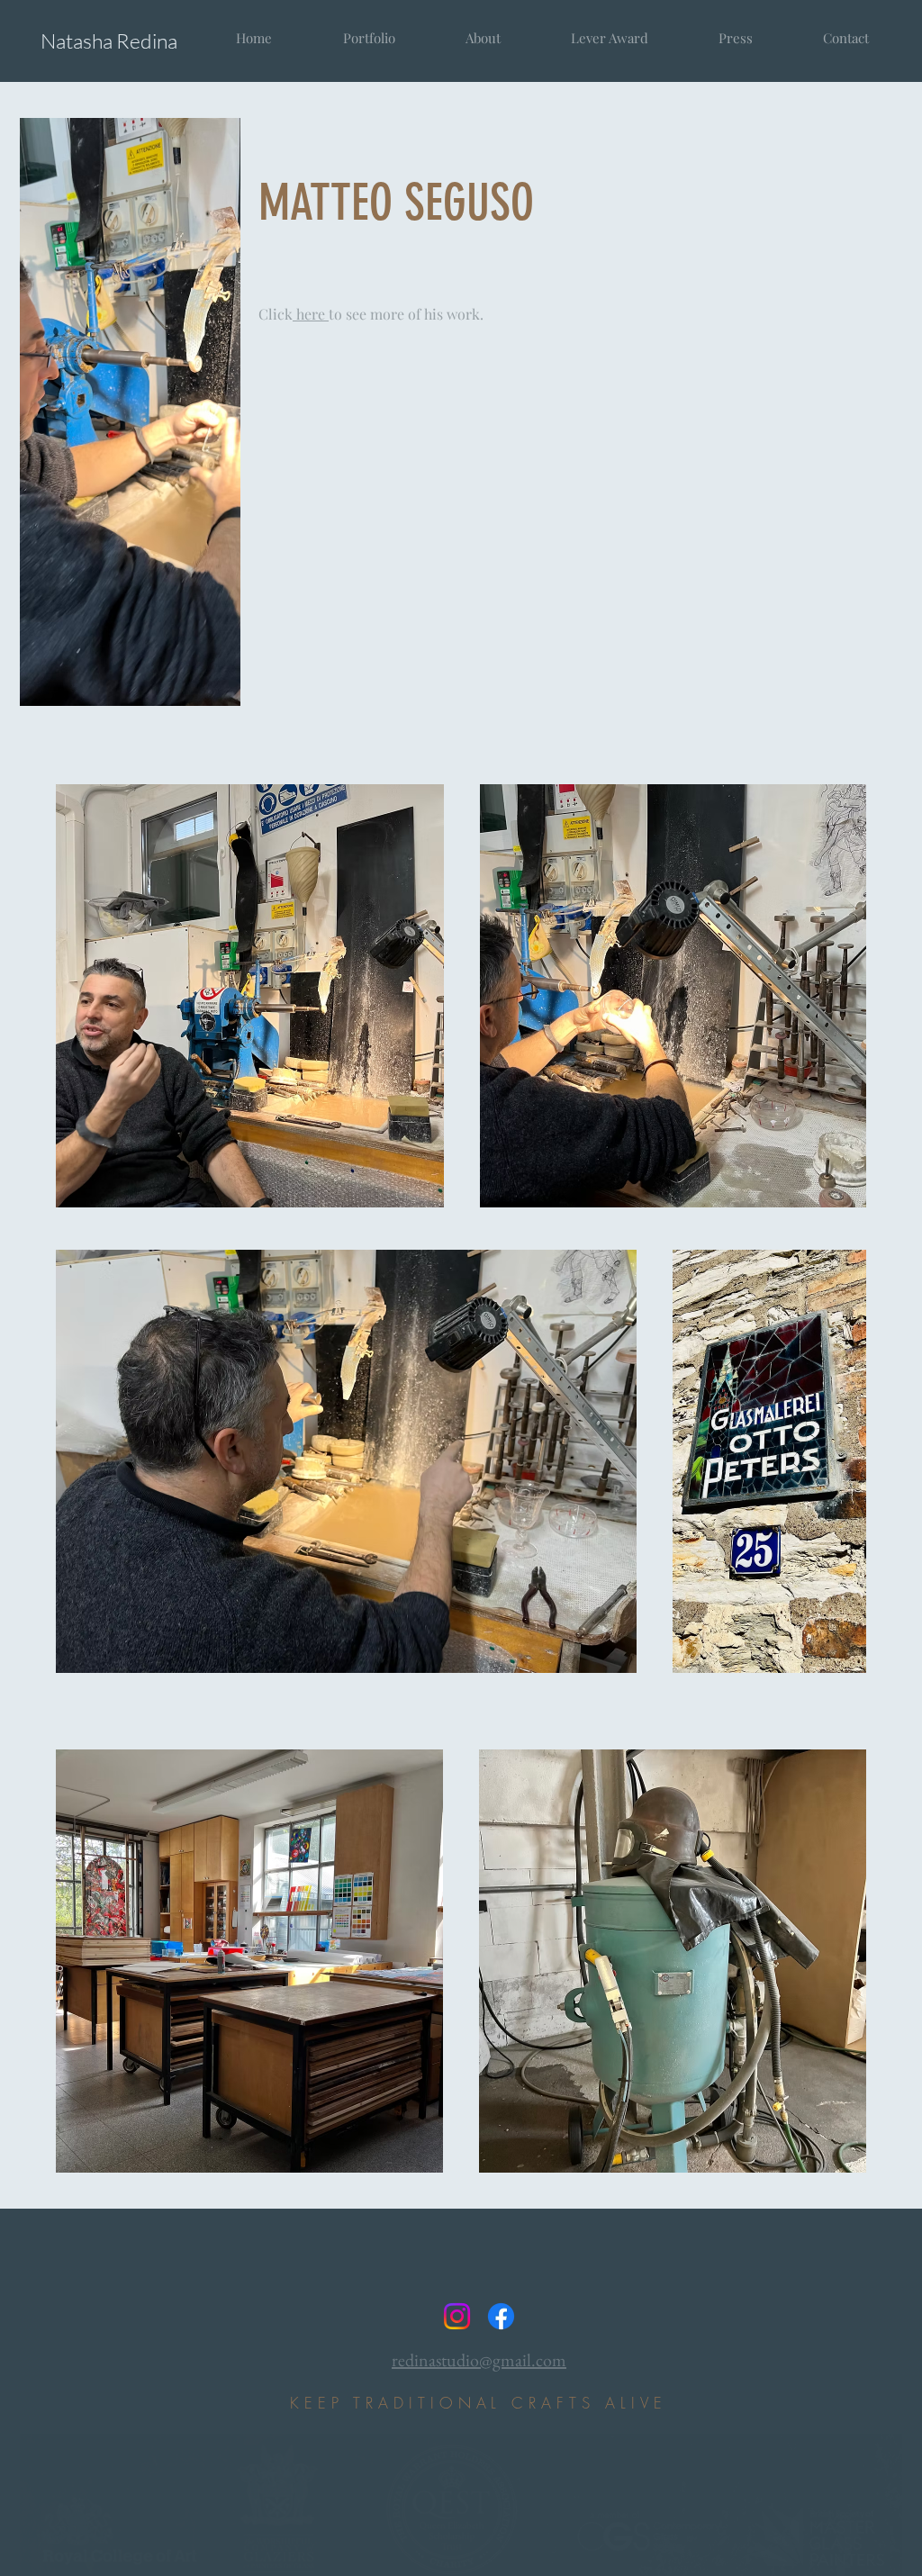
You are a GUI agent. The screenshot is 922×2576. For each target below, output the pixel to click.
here (311, 314)
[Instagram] (457, 2316)
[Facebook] (501, 2316)
